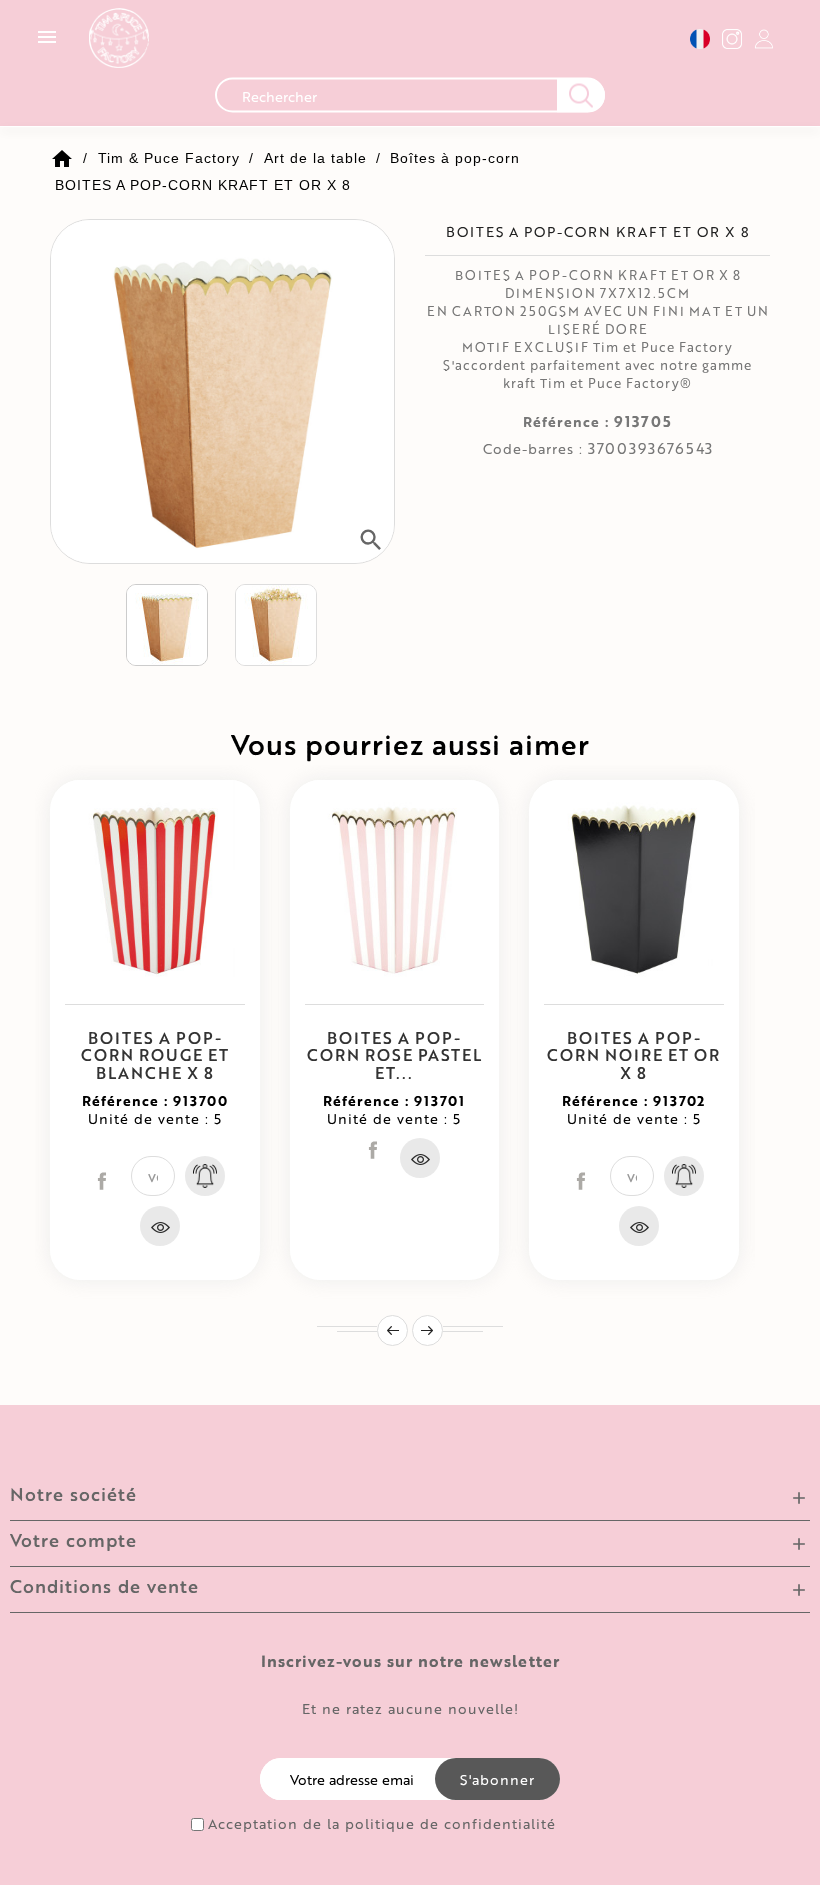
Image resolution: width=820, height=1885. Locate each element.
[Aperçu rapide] (160, 1226)
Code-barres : (533, 449)
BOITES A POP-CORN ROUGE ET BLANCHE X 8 (155, 1055)
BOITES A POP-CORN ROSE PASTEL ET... (394, 1055)
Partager (102, 1181)
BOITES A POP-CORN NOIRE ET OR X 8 (633, 1055)
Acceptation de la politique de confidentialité (382, 1824)
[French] (700, 38)
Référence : (566, 422)
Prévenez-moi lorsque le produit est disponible (205, 1176)
